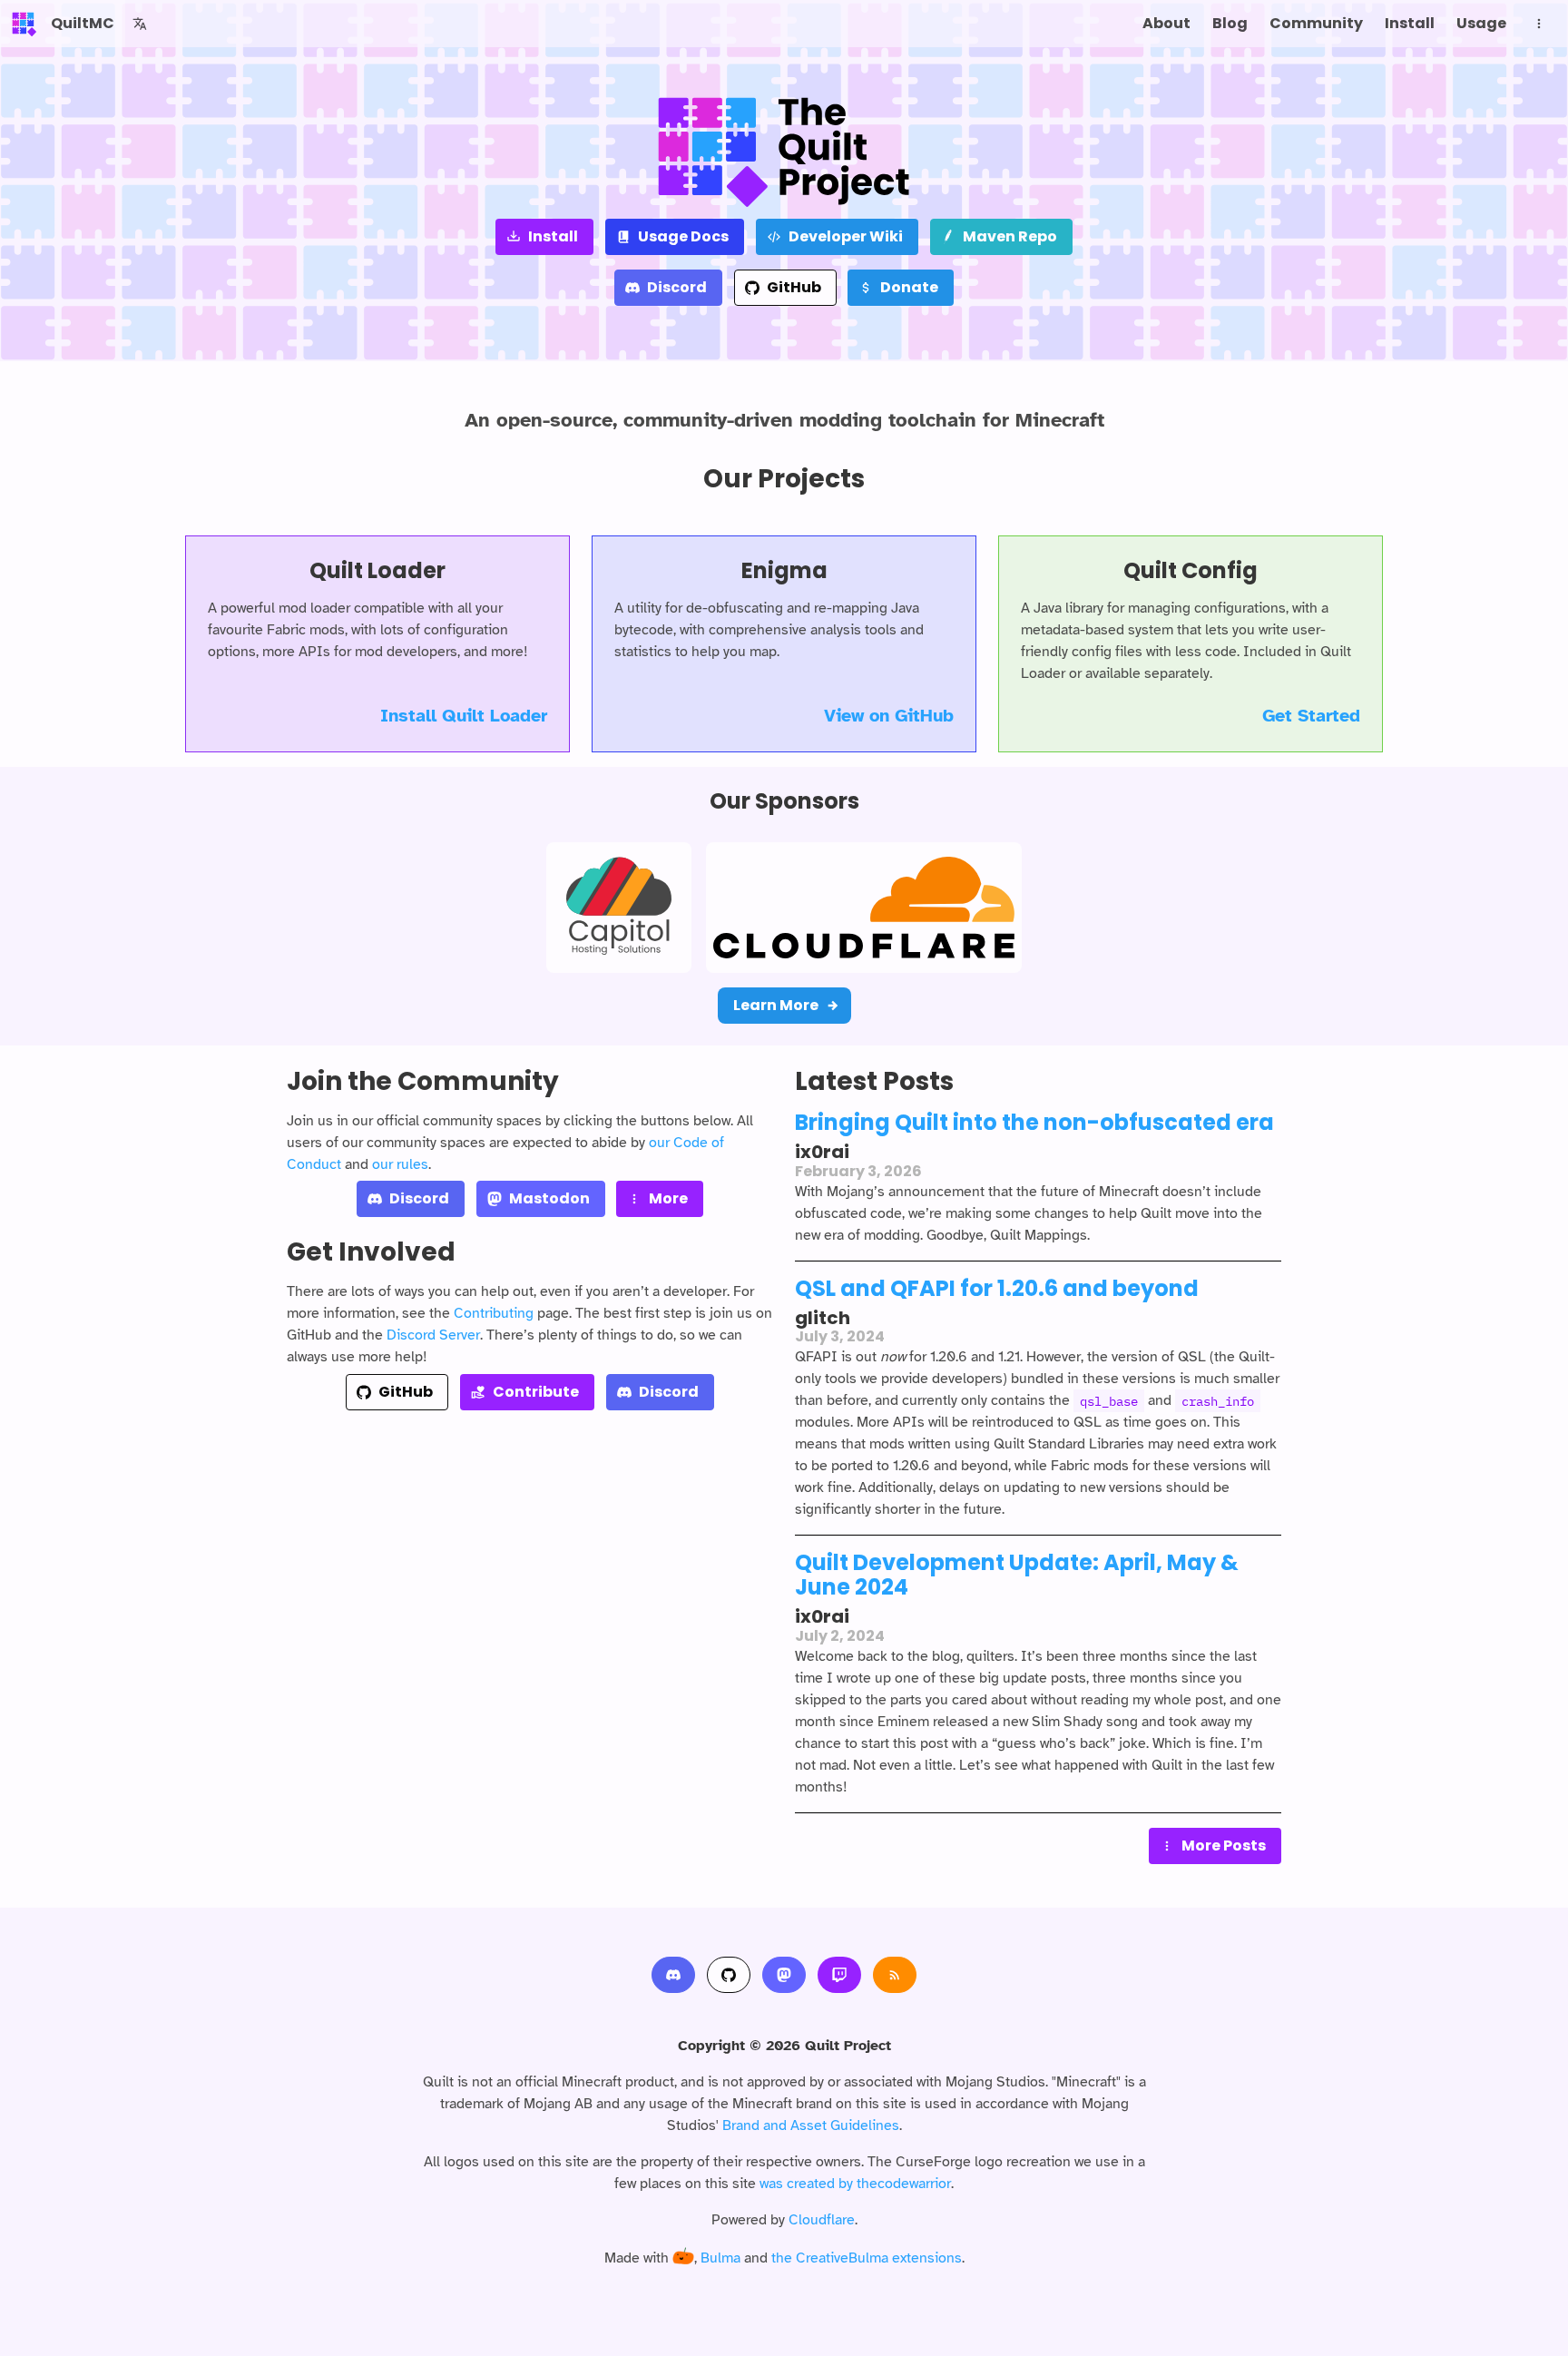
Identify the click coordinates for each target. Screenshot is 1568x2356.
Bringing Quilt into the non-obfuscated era (1034, 1122)
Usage (1481, 23)
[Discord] (673, 1975)
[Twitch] (839, 1975)
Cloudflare (822, 2220)
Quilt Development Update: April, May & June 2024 (1017, 1575)
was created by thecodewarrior (855, 2184)
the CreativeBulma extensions (867, 2258)
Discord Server (433, 1335)
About (1166, 23)
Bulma (720, 2258)
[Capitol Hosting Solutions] (619, 908)
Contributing (494, 1313)
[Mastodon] (784, 1975)
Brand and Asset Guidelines (811, 2125)
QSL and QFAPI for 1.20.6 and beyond (997, 1288)
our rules (400, 1164)
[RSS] (895, 1975)
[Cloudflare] (864, 908)
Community (1316, 23)
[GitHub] (729, 1975)
